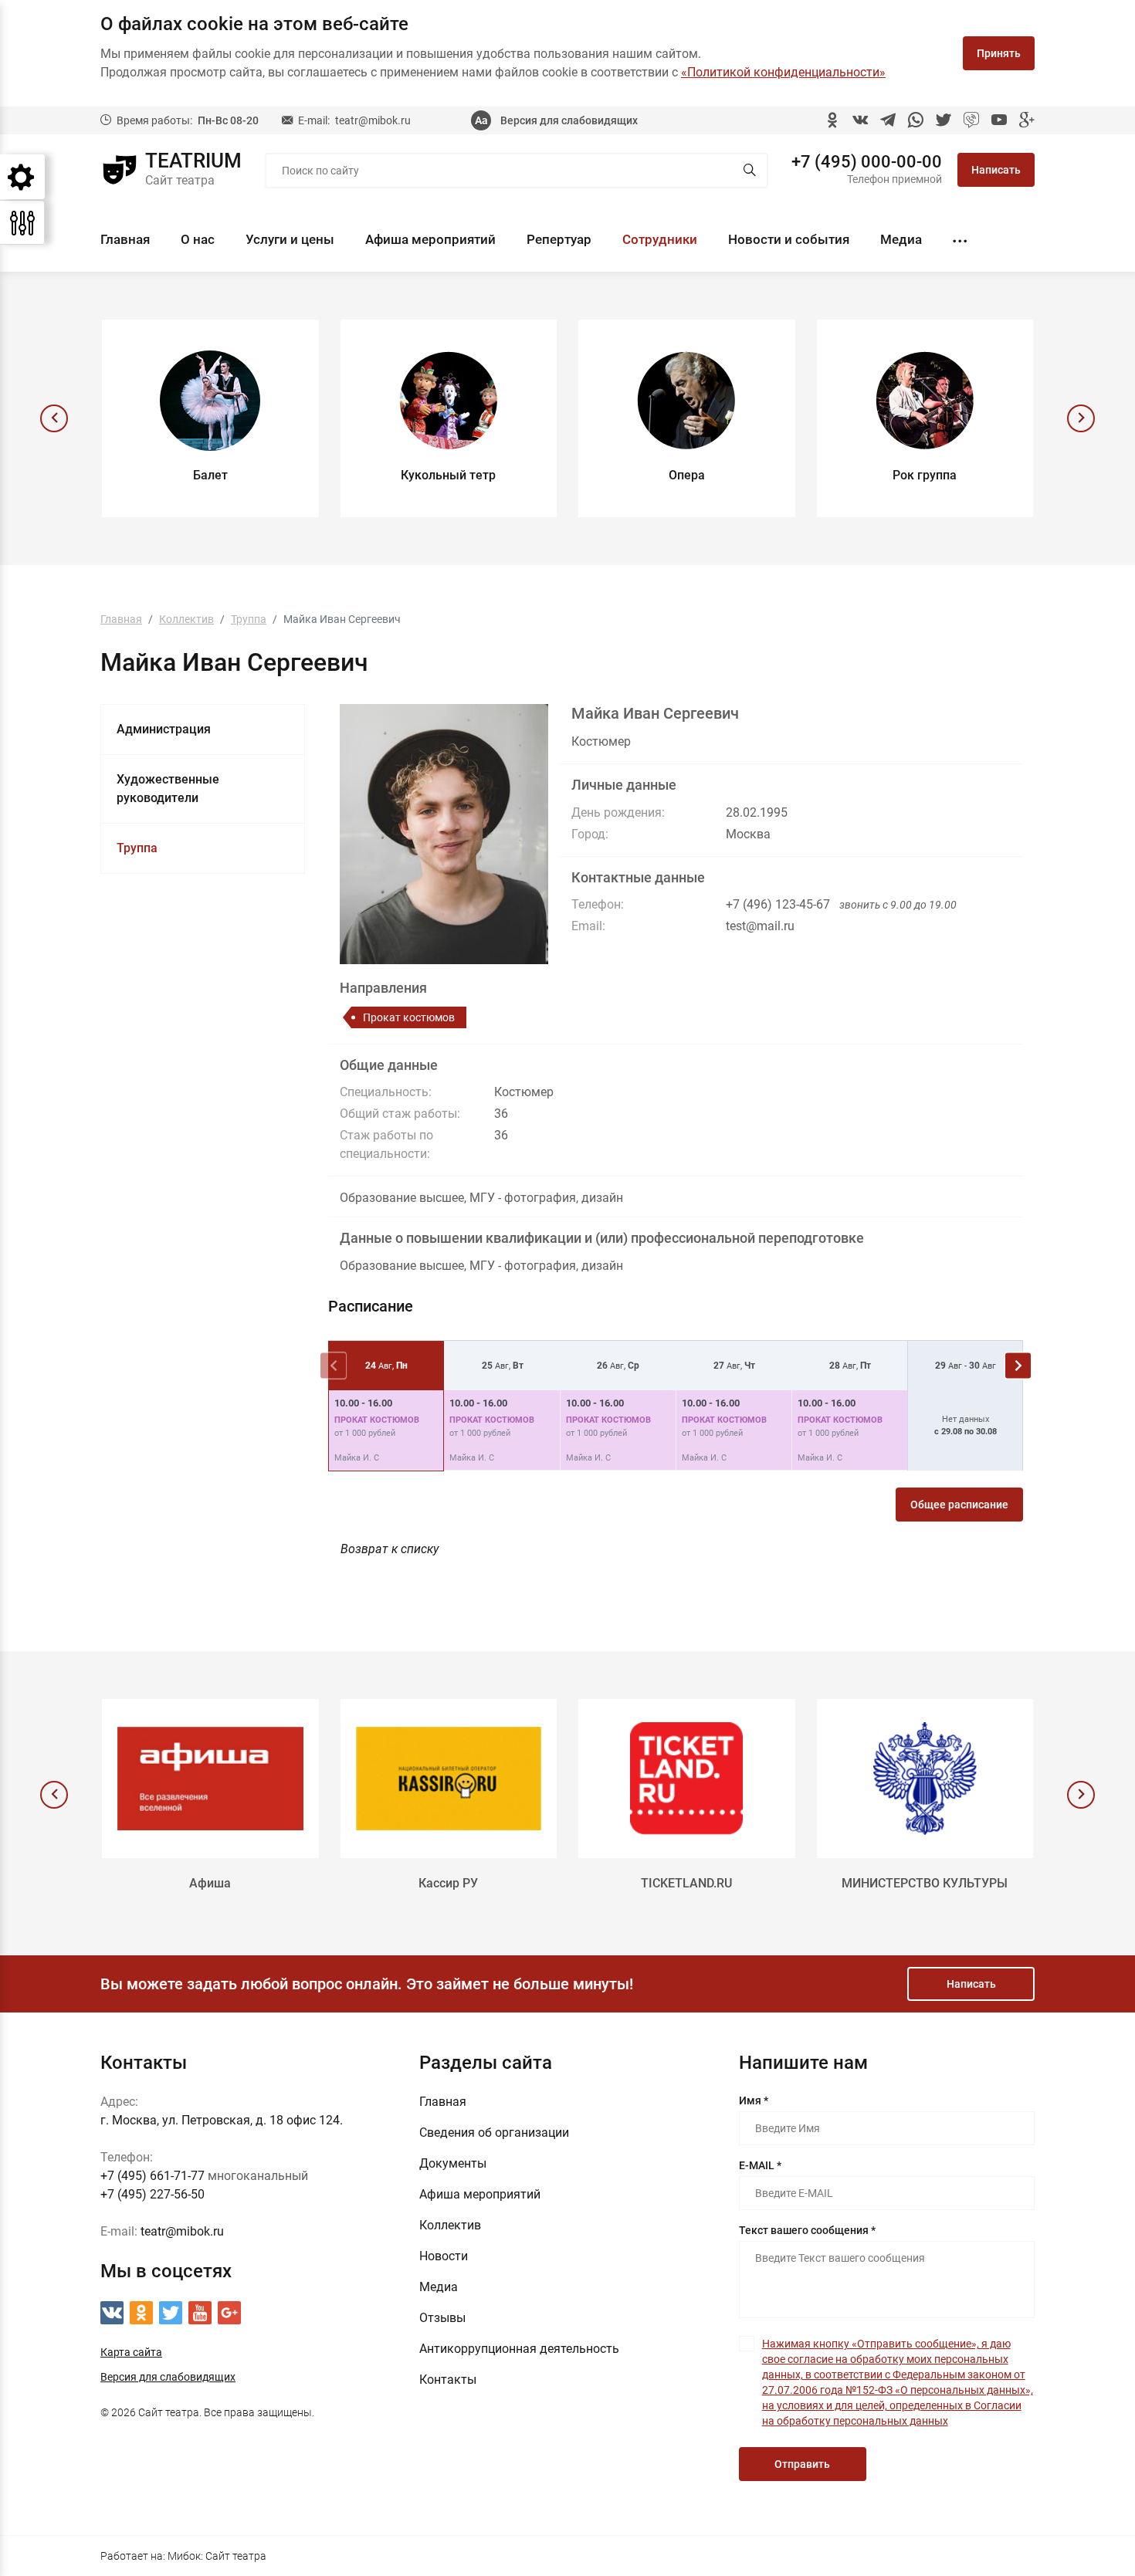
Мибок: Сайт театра (217, 2556)
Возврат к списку (390, 1549)
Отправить (802, 2464)
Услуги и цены (290, 239)
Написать (996, 170)
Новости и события (789, 239)
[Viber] (971, 120)
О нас (198, 239)
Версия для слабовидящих (569, 120)
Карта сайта (131, 2352)
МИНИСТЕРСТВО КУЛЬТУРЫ (925, 1883)
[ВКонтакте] (860, 120)
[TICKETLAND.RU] (687, 1779)
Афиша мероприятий (430, 239)
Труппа (137, 848)
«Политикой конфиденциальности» (783, 72)
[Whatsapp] (916, 120)
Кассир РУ (448, 1883)
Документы (453, 2163)
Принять (999, 53)
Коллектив (450, 2225)
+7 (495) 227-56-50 (152, 2194)
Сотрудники (660, 239)
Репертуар (559, 239)
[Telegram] (888, 120)
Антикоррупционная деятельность (519, 2349)
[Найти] (750, 171)
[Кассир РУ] (449, 1779)
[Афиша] (210, 1779)
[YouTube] (999, 120)
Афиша (210, 1883)
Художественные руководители (168, 789)
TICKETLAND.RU (686, 1883)
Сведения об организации (494, 2133)
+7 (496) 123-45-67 (778, 904)
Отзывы (442, 2318)
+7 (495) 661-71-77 (152, 2176)
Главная (125, 239)
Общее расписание (959, 1505)
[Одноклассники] (832, 120)
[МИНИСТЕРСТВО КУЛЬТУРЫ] (925, 1779)
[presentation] (54, 418)
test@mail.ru (760, 926)
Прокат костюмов (409, 1017)
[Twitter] (944, 120)
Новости (444, 2256)
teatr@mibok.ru (373, 120)
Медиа (901, 239)
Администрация (164, 729)
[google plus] (1027, 120)
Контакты (448, 2380)
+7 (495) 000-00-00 (867, 162)
